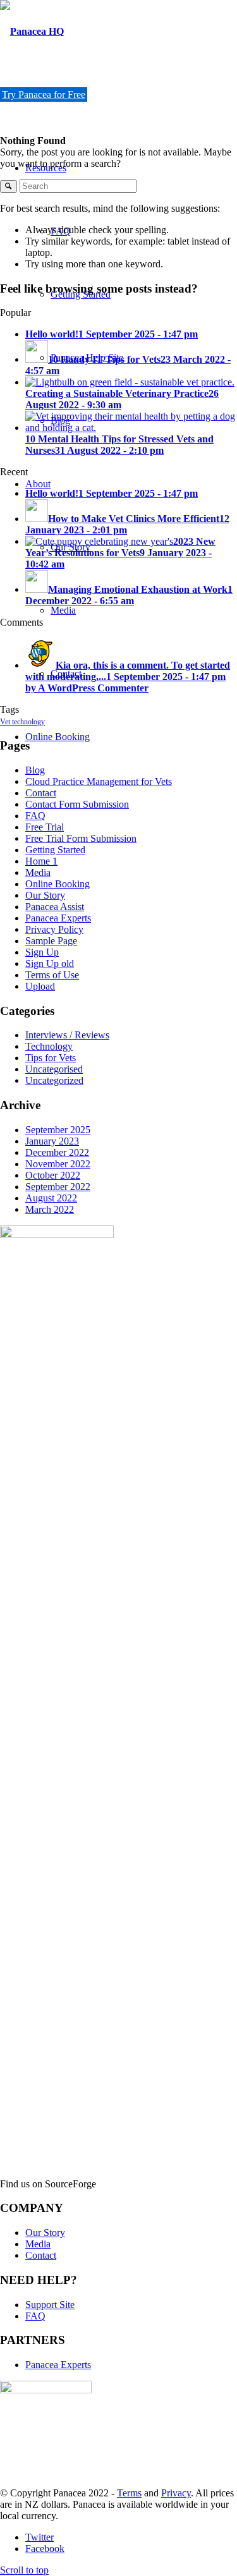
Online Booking (58, 884)
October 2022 (53, 1175)
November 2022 (58, 1164)
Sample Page (51, 941)
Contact (41, 793)
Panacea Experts (58, 918)
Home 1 (41, 861)
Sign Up (42, 952)
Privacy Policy (54, 929)
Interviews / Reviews (67, 1035)
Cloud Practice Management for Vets (99, 781)
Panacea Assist (55, 907)
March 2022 (50, 1209)
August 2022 (51, 1198)
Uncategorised (54, 1069)
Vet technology (22, 722)
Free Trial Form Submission (81, 838)
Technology (49, 1046)
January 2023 (52, 1141)
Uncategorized (54, 1080)
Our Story (45, 895)
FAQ (35, 816)
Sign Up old (50, 963)
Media (38, 872)
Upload (40, 986)
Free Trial (45, 827)
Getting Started (55, 850)
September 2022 (58, 1187)
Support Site (50, 2305)
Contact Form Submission (77, 804)
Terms (129, 2493)
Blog (35, 770)
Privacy (176, 2493)
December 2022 (57, 1152)
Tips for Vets (51, 1058)
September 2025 (58, 1130)
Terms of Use (52, 975)
